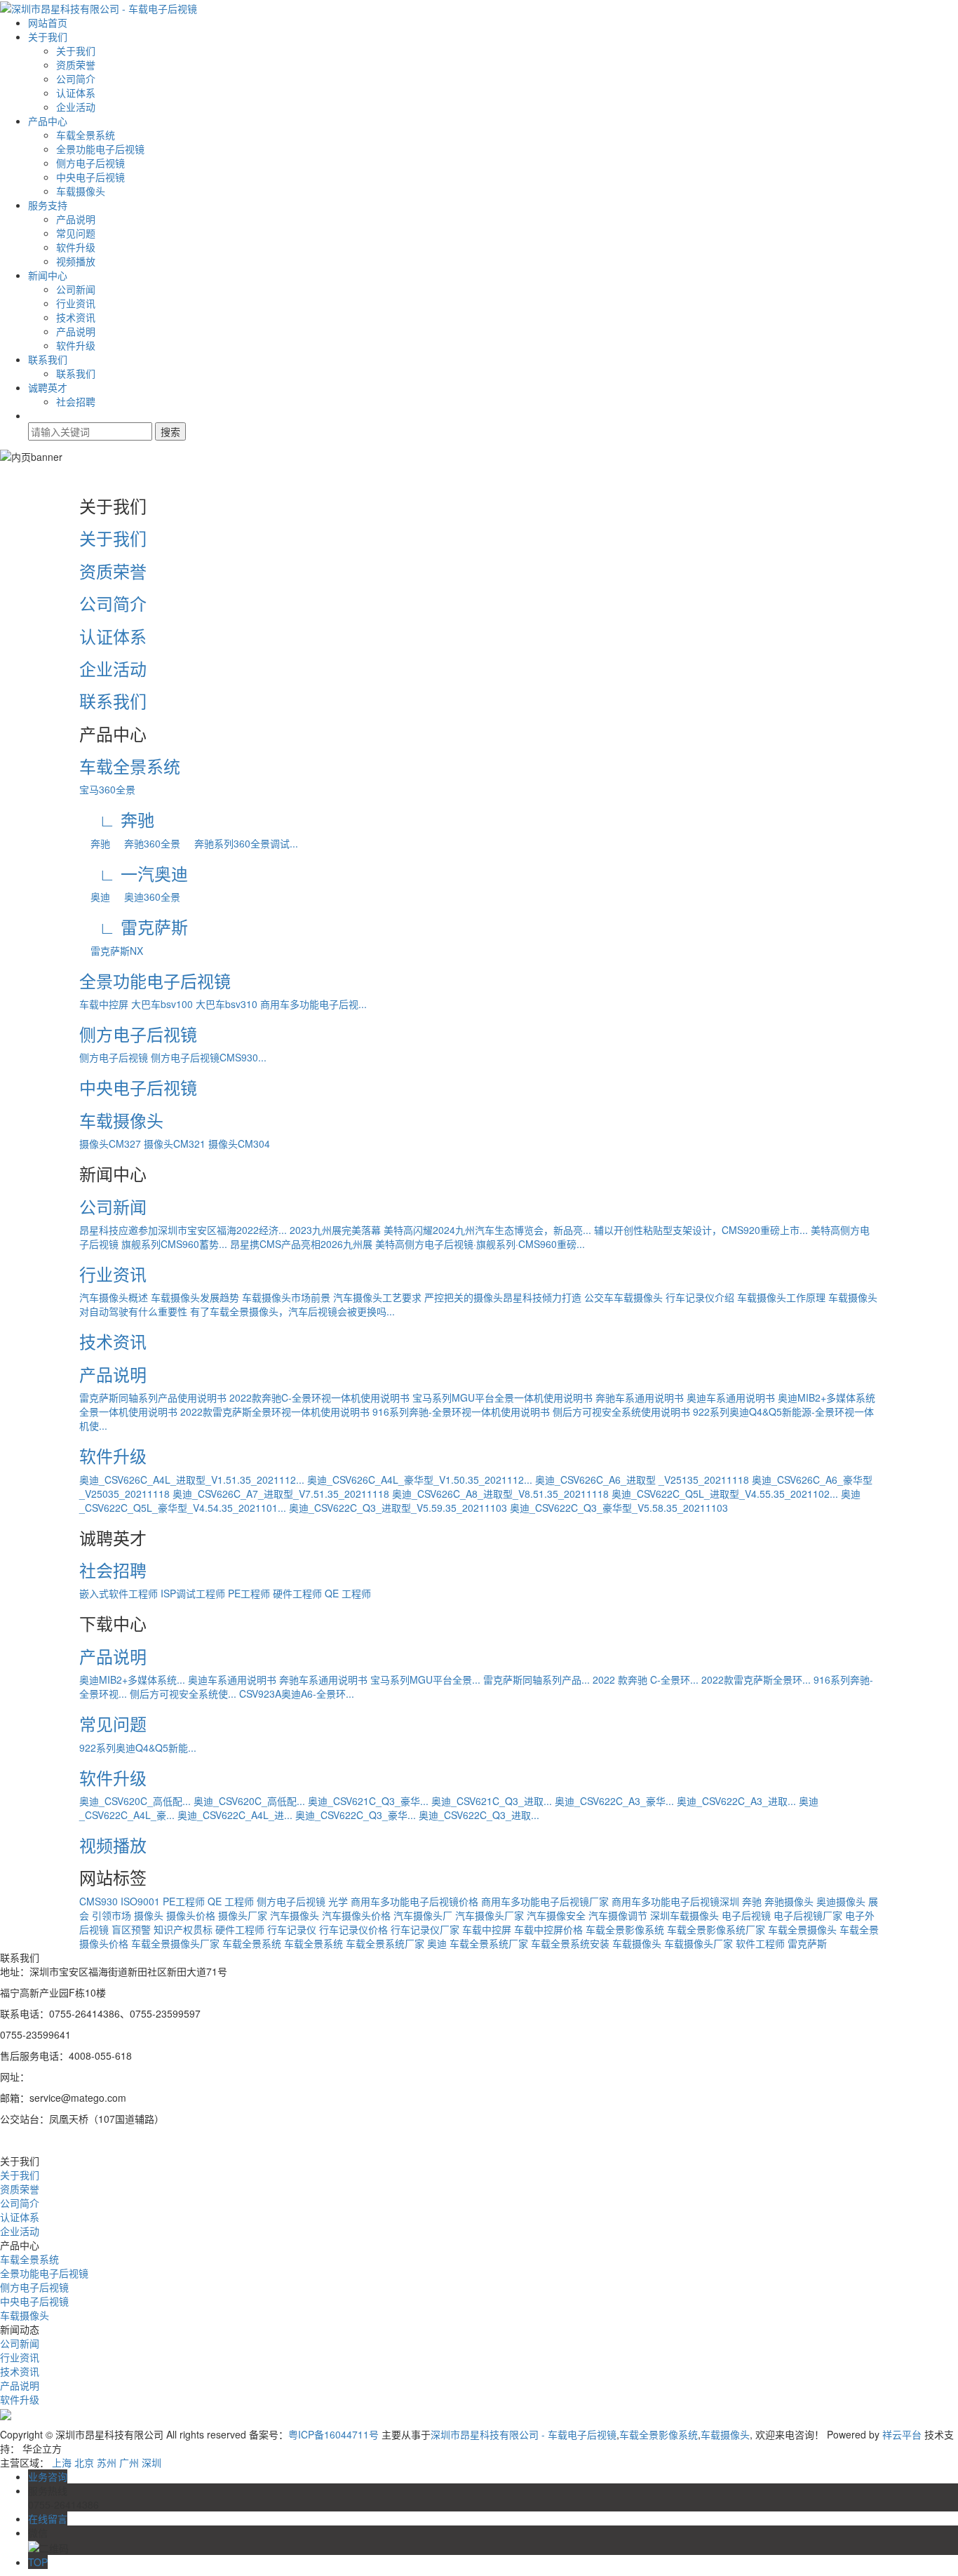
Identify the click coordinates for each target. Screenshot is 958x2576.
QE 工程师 (348, 1593)
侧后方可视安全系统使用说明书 (621, 1411)
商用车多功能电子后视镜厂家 (545, 1901)
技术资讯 (76, 317)
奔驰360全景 (147, 843)
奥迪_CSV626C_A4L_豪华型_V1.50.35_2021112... (420, 1480)
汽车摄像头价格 (356, 1915)
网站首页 (48, 22)
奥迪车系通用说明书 (731, 1397)
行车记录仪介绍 (700, 1297)
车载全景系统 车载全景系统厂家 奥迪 (365, 1943)
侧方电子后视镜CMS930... (209, 1057)
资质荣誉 (76, 65)
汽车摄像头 (295, 1915)
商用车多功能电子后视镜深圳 (675, 1901)
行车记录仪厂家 (425, 1929)
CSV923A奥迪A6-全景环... (297, 1693)
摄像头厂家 (243, 1915)
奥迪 (95, 897)
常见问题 (76, 233)
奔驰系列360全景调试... (241, 843)
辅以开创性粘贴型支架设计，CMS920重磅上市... (701, 1230)
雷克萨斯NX (111, 951)
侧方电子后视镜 (90, 163)
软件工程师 (760, 1943)
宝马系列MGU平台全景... (425, 1679)
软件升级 (76, 247)
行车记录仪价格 (353, 1929)
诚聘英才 (48, 387)
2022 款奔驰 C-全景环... (646, 1679)
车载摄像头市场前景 (286, 1297)
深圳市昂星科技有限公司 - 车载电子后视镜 (524, 2434)
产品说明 (76, 219)
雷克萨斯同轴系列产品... (537, 1679)
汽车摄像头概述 (114, 1297)
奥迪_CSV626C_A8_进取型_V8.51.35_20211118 (500, 1494)
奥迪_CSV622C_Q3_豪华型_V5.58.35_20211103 (619, 1508)
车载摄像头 (81, 191)
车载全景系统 (86, 135)
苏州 (107, 2462)
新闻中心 (48, 275)
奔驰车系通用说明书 (640, 1397)
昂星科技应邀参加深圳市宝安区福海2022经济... (183, 1230)
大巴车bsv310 (227, 1004)
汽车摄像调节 (618, 1915)
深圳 (151, 2462)
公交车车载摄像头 (623, 1297)
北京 (84, 2462)
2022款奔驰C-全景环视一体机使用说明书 (319, 1397)
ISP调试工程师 (193, 1593)
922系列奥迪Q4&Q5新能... (138, 1747)
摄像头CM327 (110, 1143)
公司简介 (76, 79)
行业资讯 (76, 303)
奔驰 (95, 843)
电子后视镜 (746, 1915)
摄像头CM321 (175, 1143)
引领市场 (112, 1915)
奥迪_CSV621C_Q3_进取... (492, 1801)
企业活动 (76, 107)
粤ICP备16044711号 (333, 2434)
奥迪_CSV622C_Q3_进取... (479, 1815)
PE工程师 (249, 1593)
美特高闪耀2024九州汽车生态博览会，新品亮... (487, 1230)
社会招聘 (76, 401)
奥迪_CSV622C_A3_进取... (736, 1801)
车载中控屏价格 (548, 1929)
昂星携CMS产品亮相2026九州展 (301, 1244)
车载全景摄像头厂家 (175, 1943)
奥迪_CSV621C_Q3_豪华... (368, 1801)
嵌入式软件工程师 (119, 1593)
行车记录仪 (292, 1929)
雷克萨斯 (807, 1943)
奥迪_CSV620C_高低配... (135, 1801)
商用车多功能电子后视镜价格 (414, 1901)
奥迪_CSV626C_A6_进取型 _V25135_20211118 (642, 1480)
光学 (338, 1901)
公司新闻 (76, 289)
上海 (62, 2462)
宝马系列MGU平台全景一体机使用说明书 (502, 1397)
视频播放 (76, 261)
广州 (129, 2462)
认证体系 (76, 93)
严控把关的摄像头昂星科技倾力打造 (503, 1297)
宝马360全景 (107, 789)
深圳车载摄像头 (684, 1915)
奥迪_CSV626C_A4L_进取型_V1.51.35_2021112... (192, 1480)
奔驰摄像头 (789, 1901)
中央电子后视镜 (90, 177)
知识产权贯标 (183, 1929)
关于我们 (48, 36)
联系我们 (48, 359)
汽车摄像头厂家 (490, 1915)
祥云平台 (902, 2434)
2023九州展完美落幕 (335, 1230)
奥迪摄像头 (841, 1901)
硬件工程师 (297, 1593)
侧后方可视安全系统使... (183, 1693)
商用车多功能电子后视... (313, 1004)
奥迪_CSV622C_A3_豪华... (614, 1801)
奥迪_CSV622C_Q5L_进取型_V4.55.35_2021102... (725, 1494)
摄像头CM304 (239, 1143)
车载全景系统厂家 (489, 1943)
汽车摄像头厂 (423, 1915)
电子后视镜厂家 (808, 1915)
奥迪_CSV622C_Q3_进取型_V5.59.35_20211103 (398, 1508)
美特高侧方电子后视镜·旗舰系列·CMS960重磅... (480, 1244)
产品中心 (48, 121)
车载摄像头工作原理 (781, 1297)
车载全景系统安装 (570, 1943)
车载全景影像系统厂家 (716, 1929)
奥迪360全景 (147, 897)
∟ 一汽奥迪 (134, 873)
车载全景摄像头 (802, 1929)
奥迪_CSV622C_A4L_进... (235, 1815)
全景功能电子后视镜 (100, 149)
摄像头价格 (191, 1915)
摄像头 (149, 1915)
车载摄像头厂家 (699, 1943)
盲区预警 (131, 1929)
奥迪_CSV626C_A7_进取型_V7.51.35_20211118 (281, 1494)
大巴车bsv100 (162, 1004)
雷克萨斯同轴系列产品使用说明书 (153, 1397)
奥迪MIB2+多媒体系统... (132, 1679)
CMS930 (99, 1901)
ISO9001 (140, 1901)
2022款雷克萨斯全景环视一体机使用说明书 (275, 1411)
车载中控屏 (104, 1004)
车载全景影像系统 (625, 1929)
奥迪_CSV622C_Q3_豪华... (356, 1815)
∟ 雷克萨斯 (134, 926)
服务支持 (48, 205)
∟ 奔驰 (117, 819)
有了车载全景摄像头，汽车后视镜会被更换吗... (292, 1311)
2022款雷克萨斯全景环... (756, 1679)
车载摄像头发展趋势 (195, 1297)
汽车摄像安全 (556, 1915)
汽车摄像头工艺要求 (377, 1297)
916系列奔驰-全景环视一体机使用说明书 (461, 1411)
